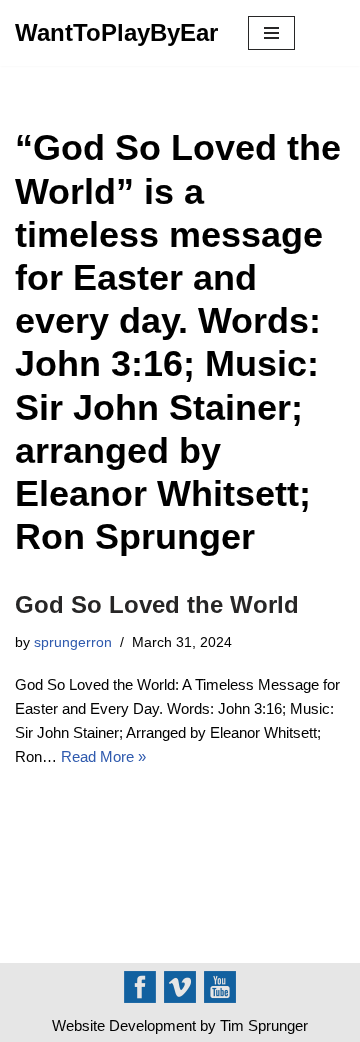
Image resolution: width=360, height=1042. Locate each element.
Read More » (103, 756)
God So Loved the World (157, 604)
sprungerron (73, 642)
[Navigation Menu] (271, 33)
